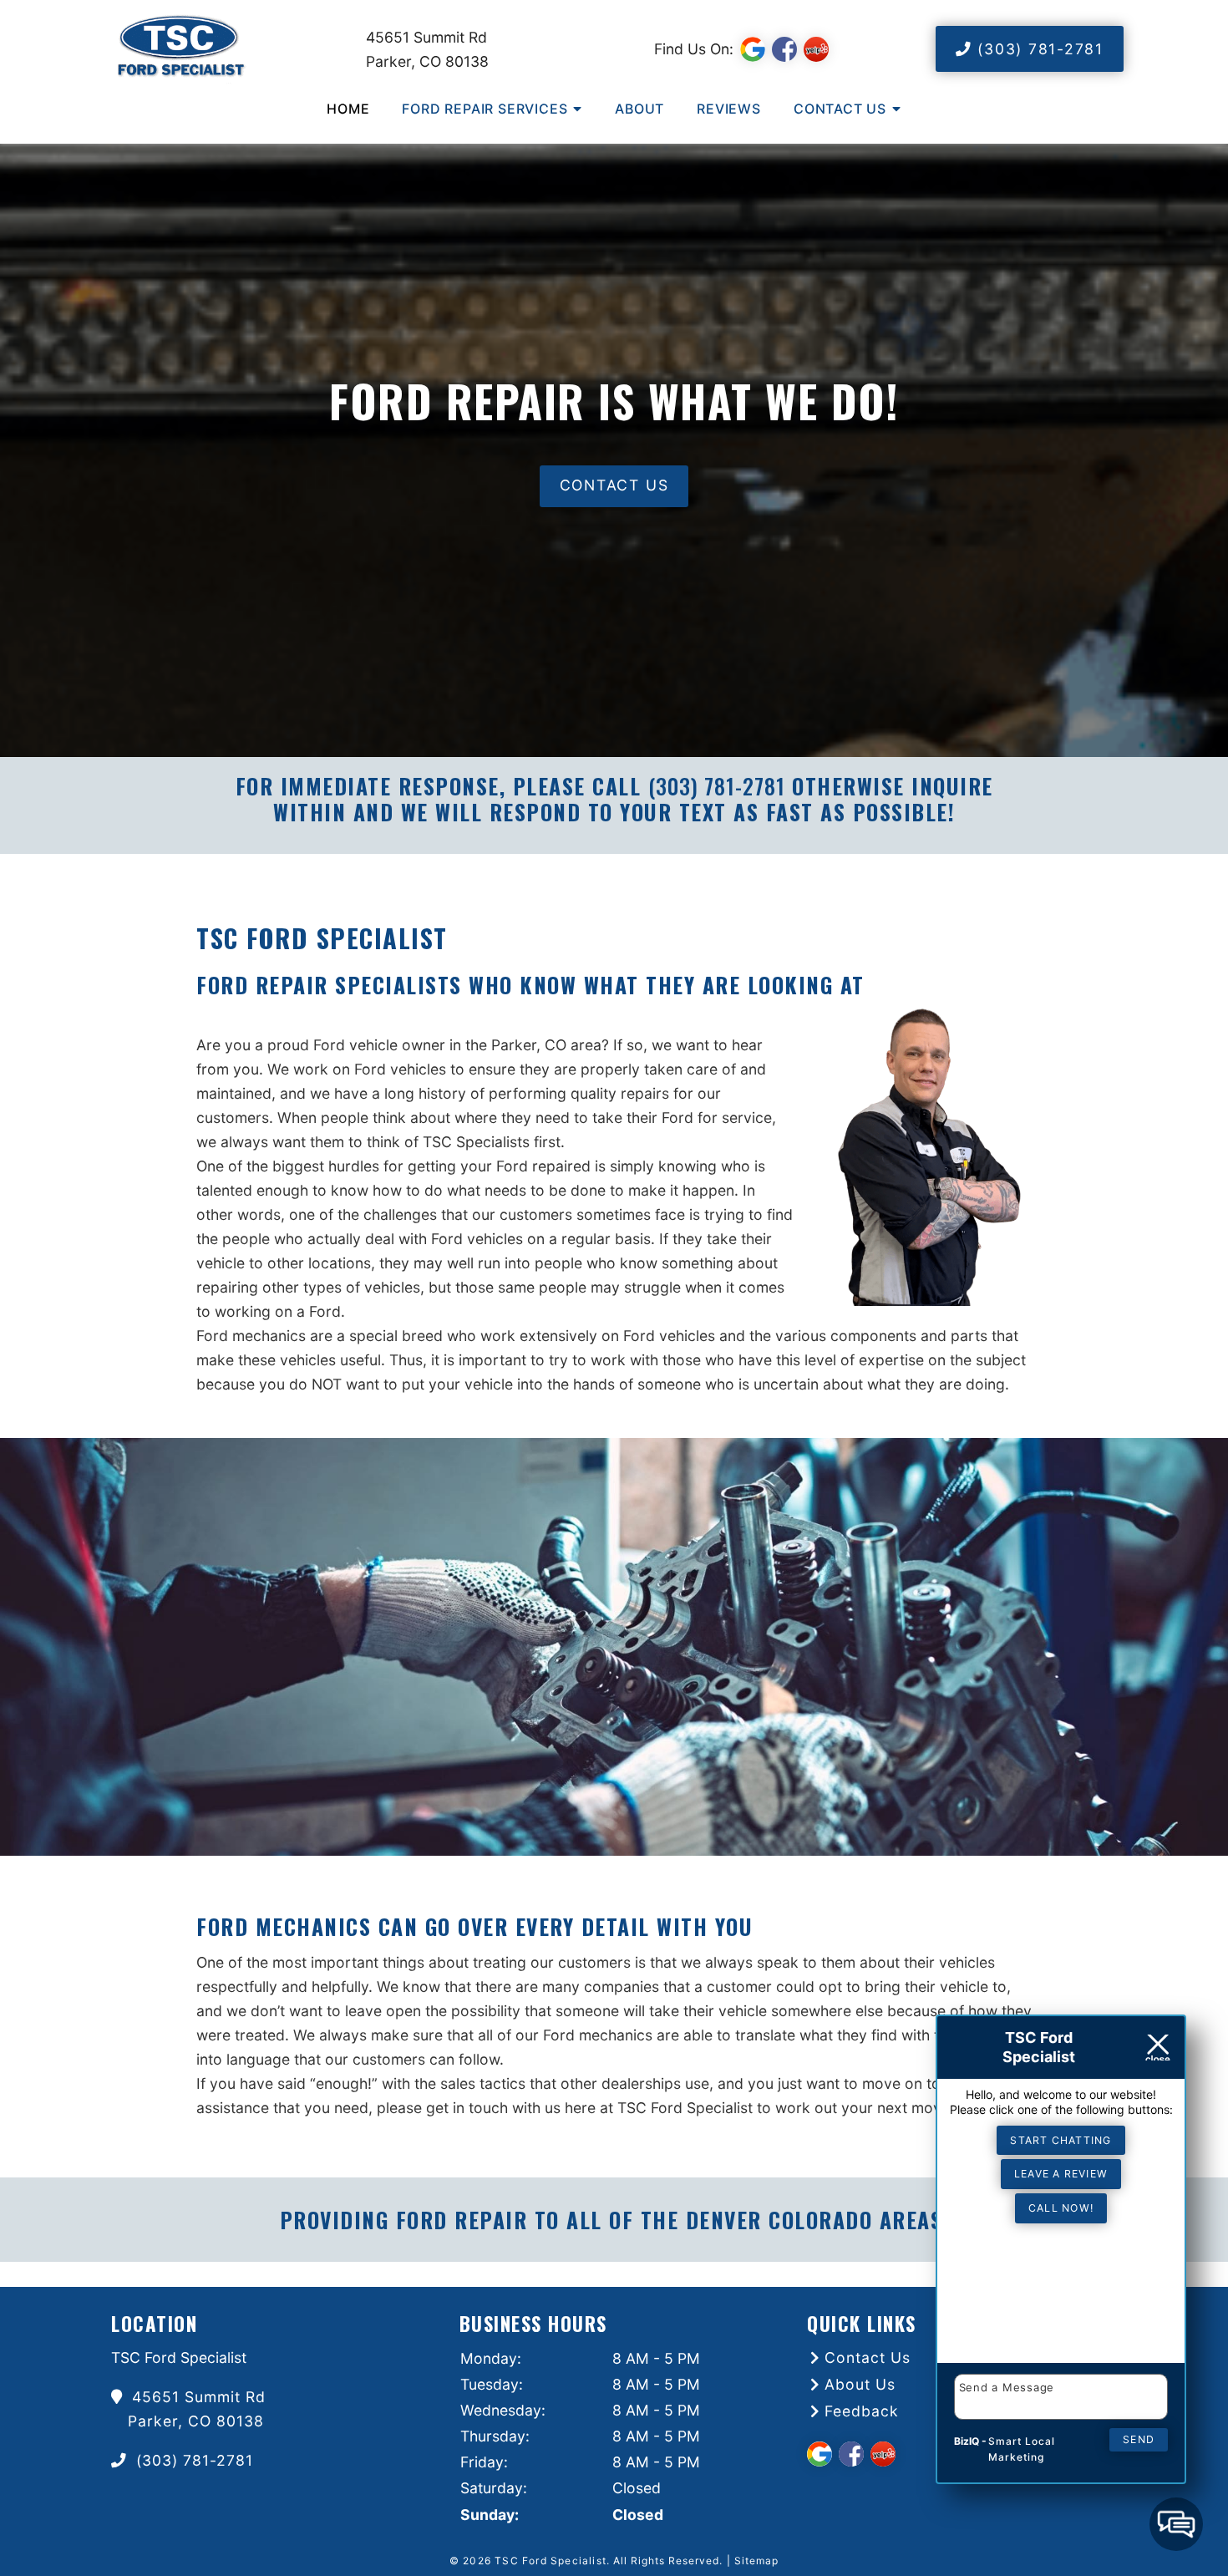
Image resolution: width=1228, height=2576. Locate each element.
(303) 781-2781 (1038, 49)
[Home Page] (223, 49)
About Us (860, 2384)
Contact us (614, 485)
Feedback (862, 2411)
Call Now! (1061, 2208)
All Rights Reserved (666, 2561)
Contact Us (840, 109)
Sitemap (756, 2561)
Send (1139, 2439)
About (639, 109)
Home (348, 109)
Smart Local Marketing (1022, 2449)
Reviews (729, 109)
